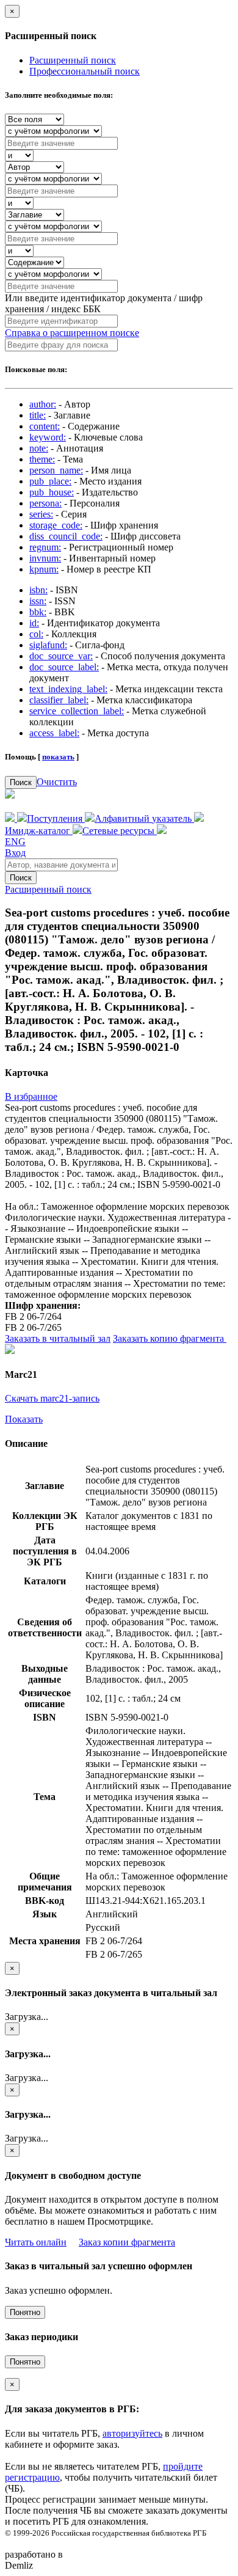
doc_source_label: (64, 667)
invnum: (45, 558)
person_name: (56, 470)
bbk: (38, 612)
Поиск (21, 782)
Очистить (57, 782)
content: (45, 426)
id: (34, 623)
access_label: (54, 733)
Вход (15, 853)
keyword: (48, 437)
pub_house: (52, 492)
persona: (45, 503)
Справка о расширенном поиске (72, 333)
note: (39, 448)
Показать (24, 1419)
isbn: (38, 590)
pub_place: (50, 481)
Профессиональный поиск (85, 71)
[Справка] (162, 831)
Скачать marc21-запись (52, 1398)
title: (38, 415)
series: (41, 514)
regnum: (45, 547)
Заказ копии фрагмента (127, 2242)
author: (43, 404)
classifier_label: (59, 700)
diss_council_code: (66, 536)
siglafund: (48, 645)
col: (36, 634)
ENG (15, 842)
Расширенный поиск (73, 60)
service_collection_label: (77, 711)
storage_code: (56, 525)
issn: (38, 601)
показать (58, 757)
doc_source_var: (61, 656)
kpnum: (44, 569)
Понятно (25, 2312)
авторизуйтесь (132, 2433)
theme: (42, 459)
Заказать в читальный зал (58, 1338)
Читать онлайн (36, 2242)
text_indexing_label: (68, 689)
